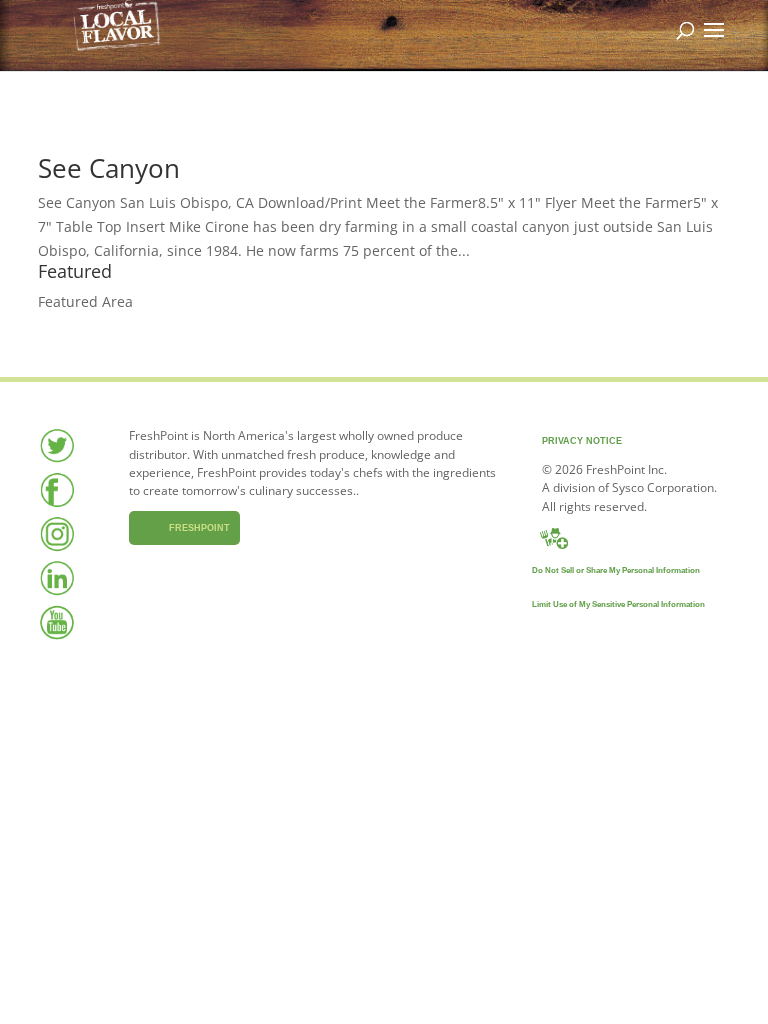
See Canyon (109, 168)
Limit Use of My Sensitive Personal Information (618, 604)
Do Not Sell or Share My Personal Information (616, 570)
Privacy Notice (582, 441)
